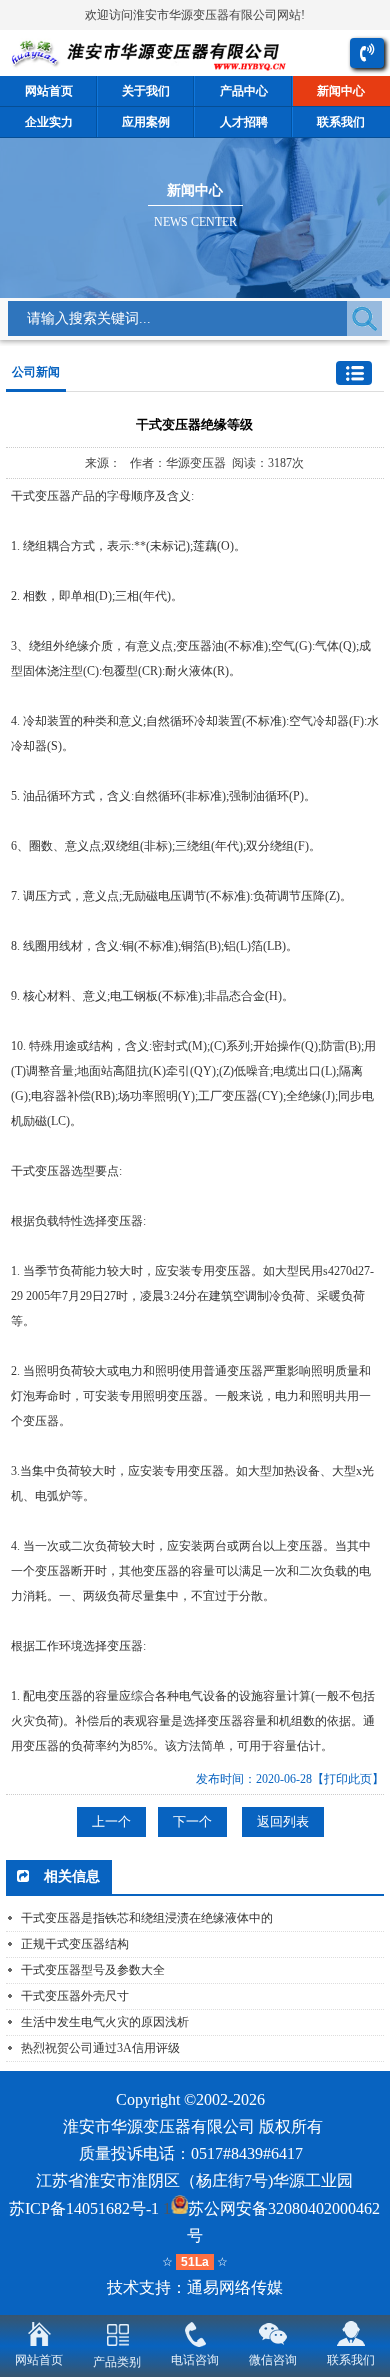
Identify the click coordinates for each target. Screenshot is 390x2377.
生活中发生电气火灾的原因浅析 (105, 2022)
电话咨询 (195, 2360)
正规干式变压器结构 (75, 1944)
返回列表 (283, 1821)
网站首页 (49, 91)
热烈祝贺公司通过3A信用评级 (100, 2048)
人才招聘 (244, 122)
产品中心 (244, 91)
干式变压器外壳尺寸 (75, 1996)
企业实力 (49, 122)
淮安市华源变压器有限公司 (159, 2126)
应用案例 (146, 122)
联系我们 (351, 2360)
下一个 (192, 1821)
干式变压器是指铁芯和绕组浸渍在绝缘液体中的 (147, 1918)
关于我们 (146, 91)
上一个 (111, 1821)
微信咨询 (273, 2360)
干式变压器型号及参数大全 (93, 1970)
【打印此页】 (348, 1779)
